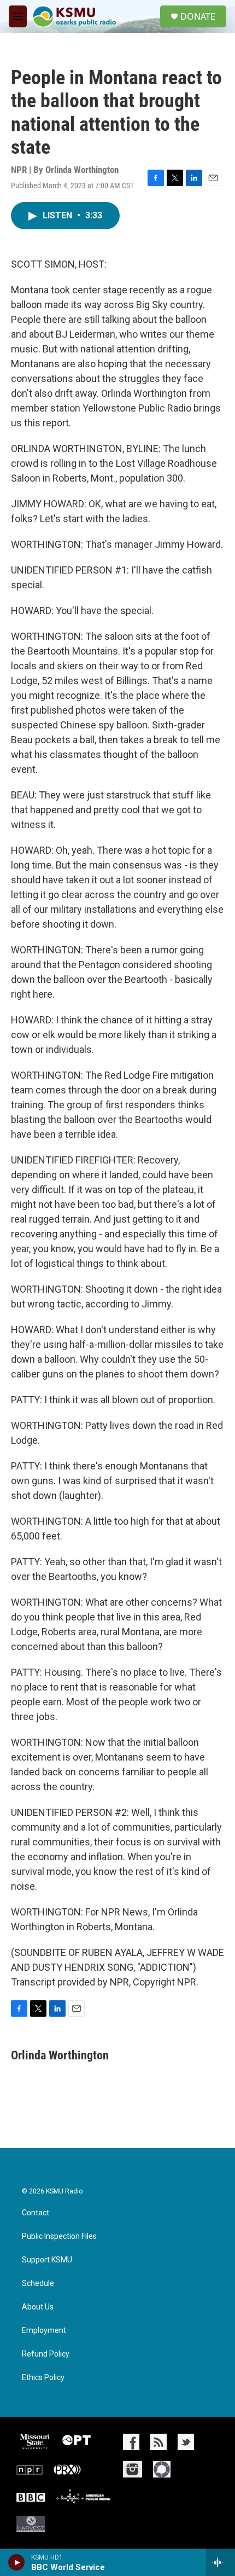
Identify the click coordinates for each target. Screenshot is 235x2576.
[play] (17, 2562)
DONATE (198, 16)
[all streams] (221, 2562)
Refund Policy (46, 2354)
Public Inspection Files (59, 2236)
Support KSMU (47, 2260)
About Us (38, 2307)
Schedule (38, 2283)
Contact (36, 2213)
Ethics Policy (43, 2378)
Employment (44, 2331)
